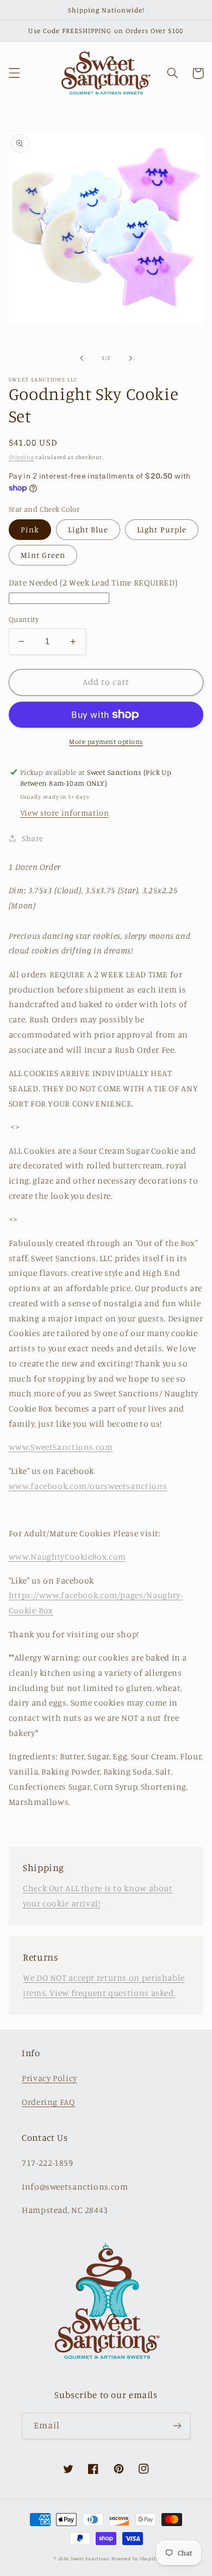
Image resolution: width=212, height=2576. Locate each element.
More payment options (106, 742)
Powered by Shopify (135, 2558)
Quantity (24, 619)
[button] (14, 73)
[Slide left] (82, 358)
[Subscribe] (177, 2426)
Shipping (21, 457)
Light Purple (162, 529)
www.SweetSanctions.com (61, 1447)
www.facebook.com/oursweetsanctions (88, 1486)
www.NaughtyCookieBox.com (67, 1557)
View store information (65, 813)
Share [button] (33, 838)
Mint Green (43, 555)
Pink (30, 529)
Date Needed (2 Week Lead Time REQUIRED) (93, 583)
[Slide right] (130, 358)
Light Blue (88, 529)
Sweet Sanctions (90, 2558)
